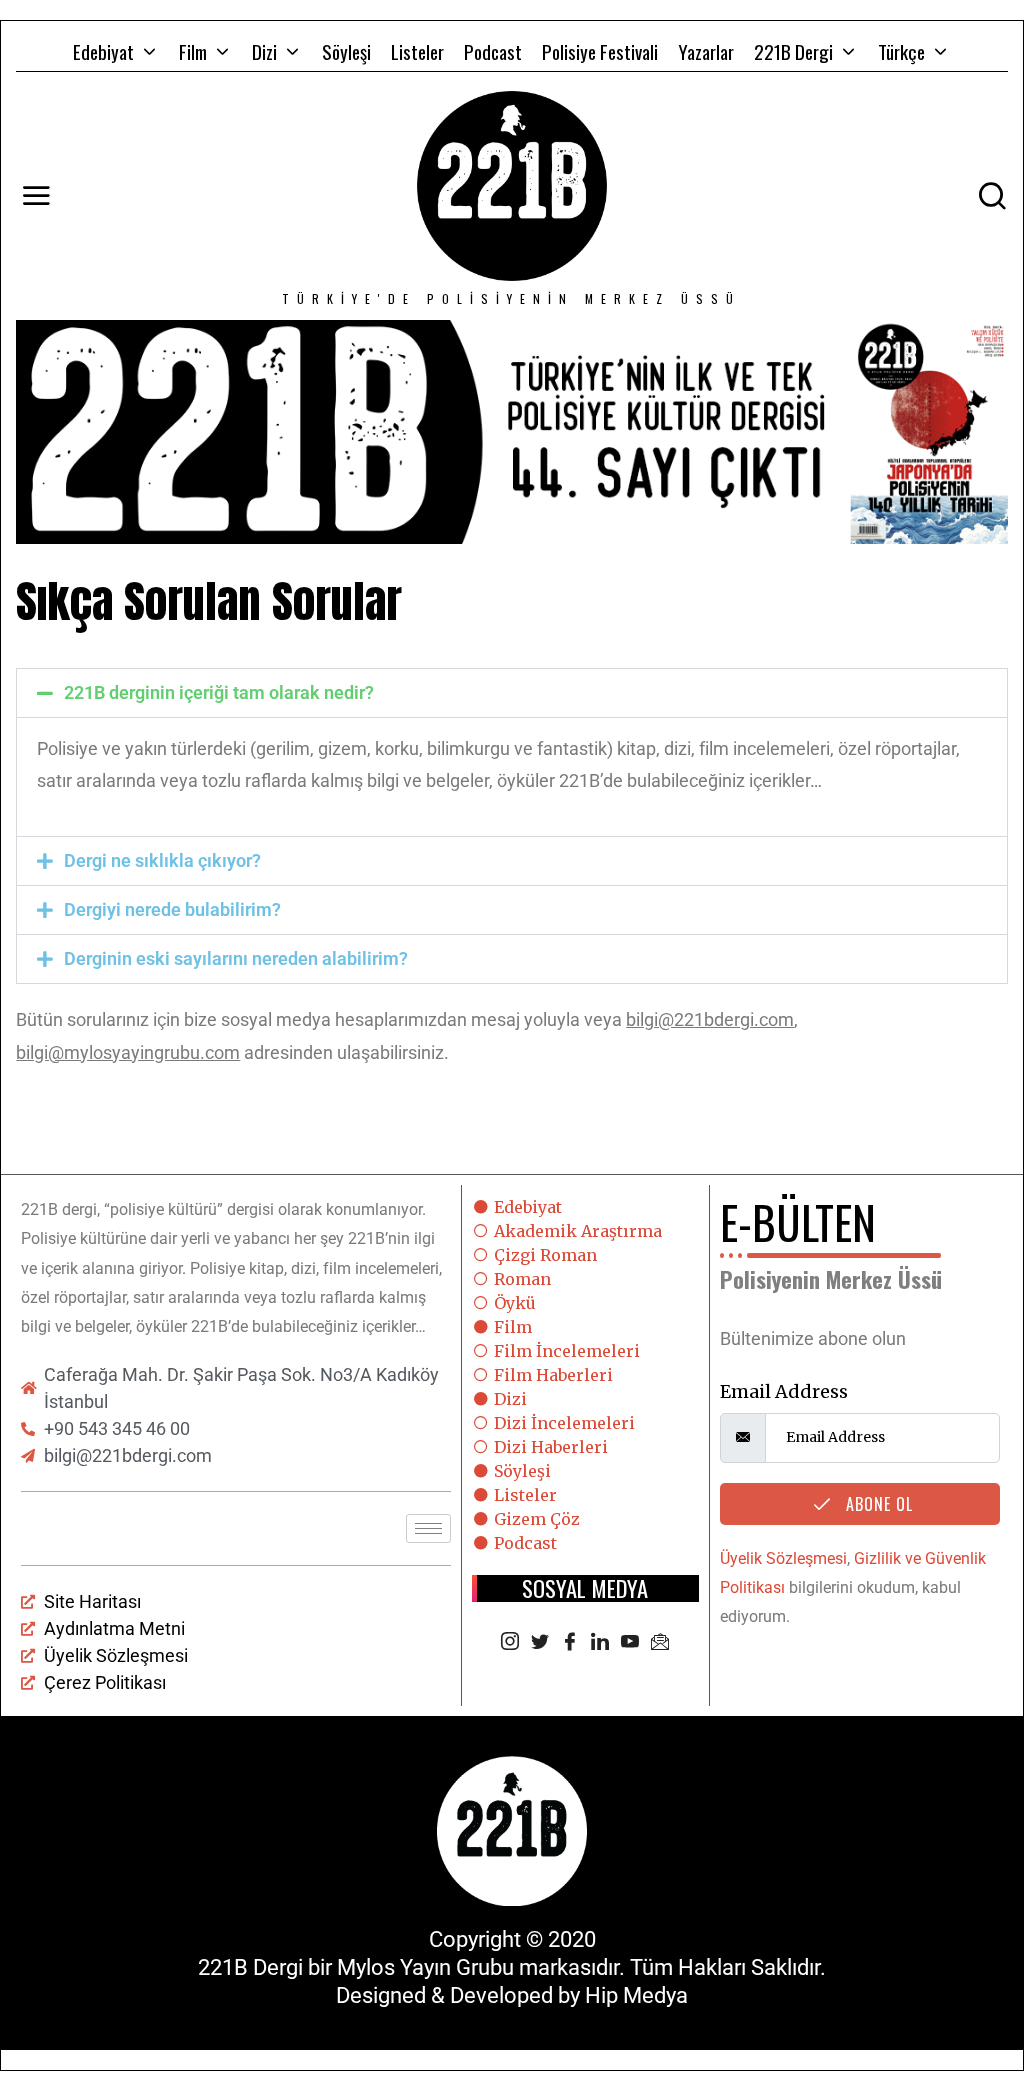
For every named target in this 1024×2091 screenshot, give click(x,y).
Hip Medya (636, 1995)
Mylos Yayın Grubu (425, 1967)
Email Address (784, 1391)
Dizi (264, 51)
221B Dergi (793, 51)
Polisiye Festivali (600, 51)
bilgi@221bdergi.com (710, 1019)
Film (193, 51)
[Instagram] (510, 1643)
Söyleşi (346, 51)
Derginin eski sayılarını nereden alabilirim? (236, 958)
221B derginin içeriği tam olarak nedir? (219, 692)
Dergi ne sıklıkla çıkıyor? (162, 860)
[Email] (660, 1643)
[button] (511, 693)
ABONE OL (877, 1504)
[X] (540, 1643)
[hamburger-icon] (428, 1528)
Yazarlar (706, 51)
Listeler (417, 51)
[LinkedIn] (600, 1643)
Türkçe (901, 51)
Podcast (493, 51)
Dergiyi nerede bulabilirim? (172, 909)
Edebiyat (103, 51)
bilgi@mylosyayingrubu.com (128, 1052)
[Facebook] (570, 1643)
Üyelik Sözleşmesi (783, 1558)
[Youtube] (630, 1643)
